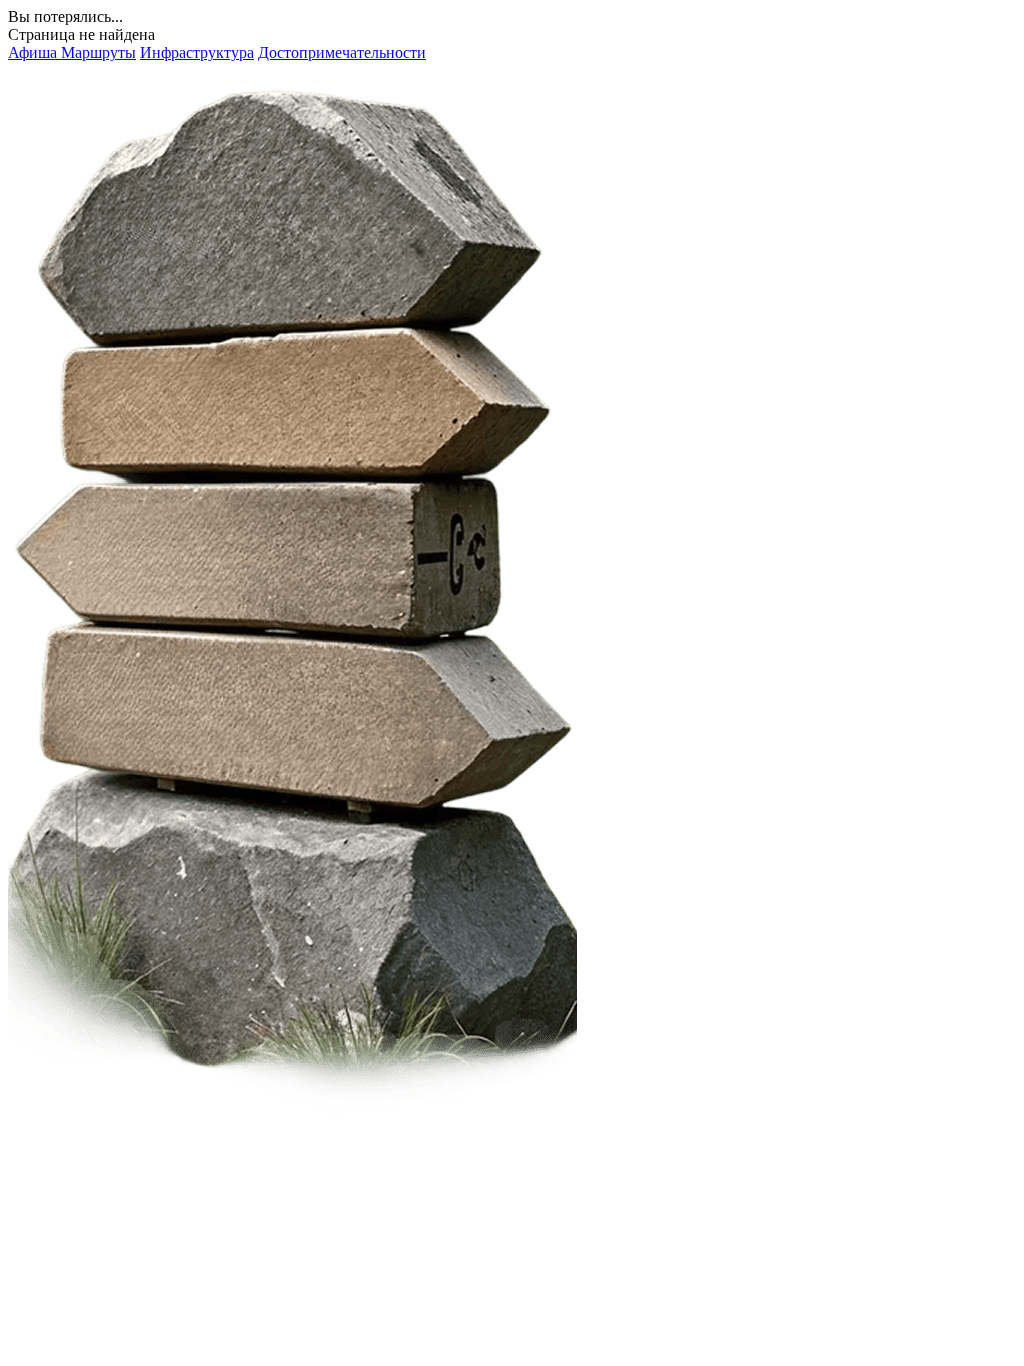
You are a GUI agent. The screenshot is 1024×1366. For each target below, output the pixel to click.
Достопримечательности (342, 52)
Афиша (34, 52)
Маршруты (98, 52)
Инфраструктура (197, 52)
